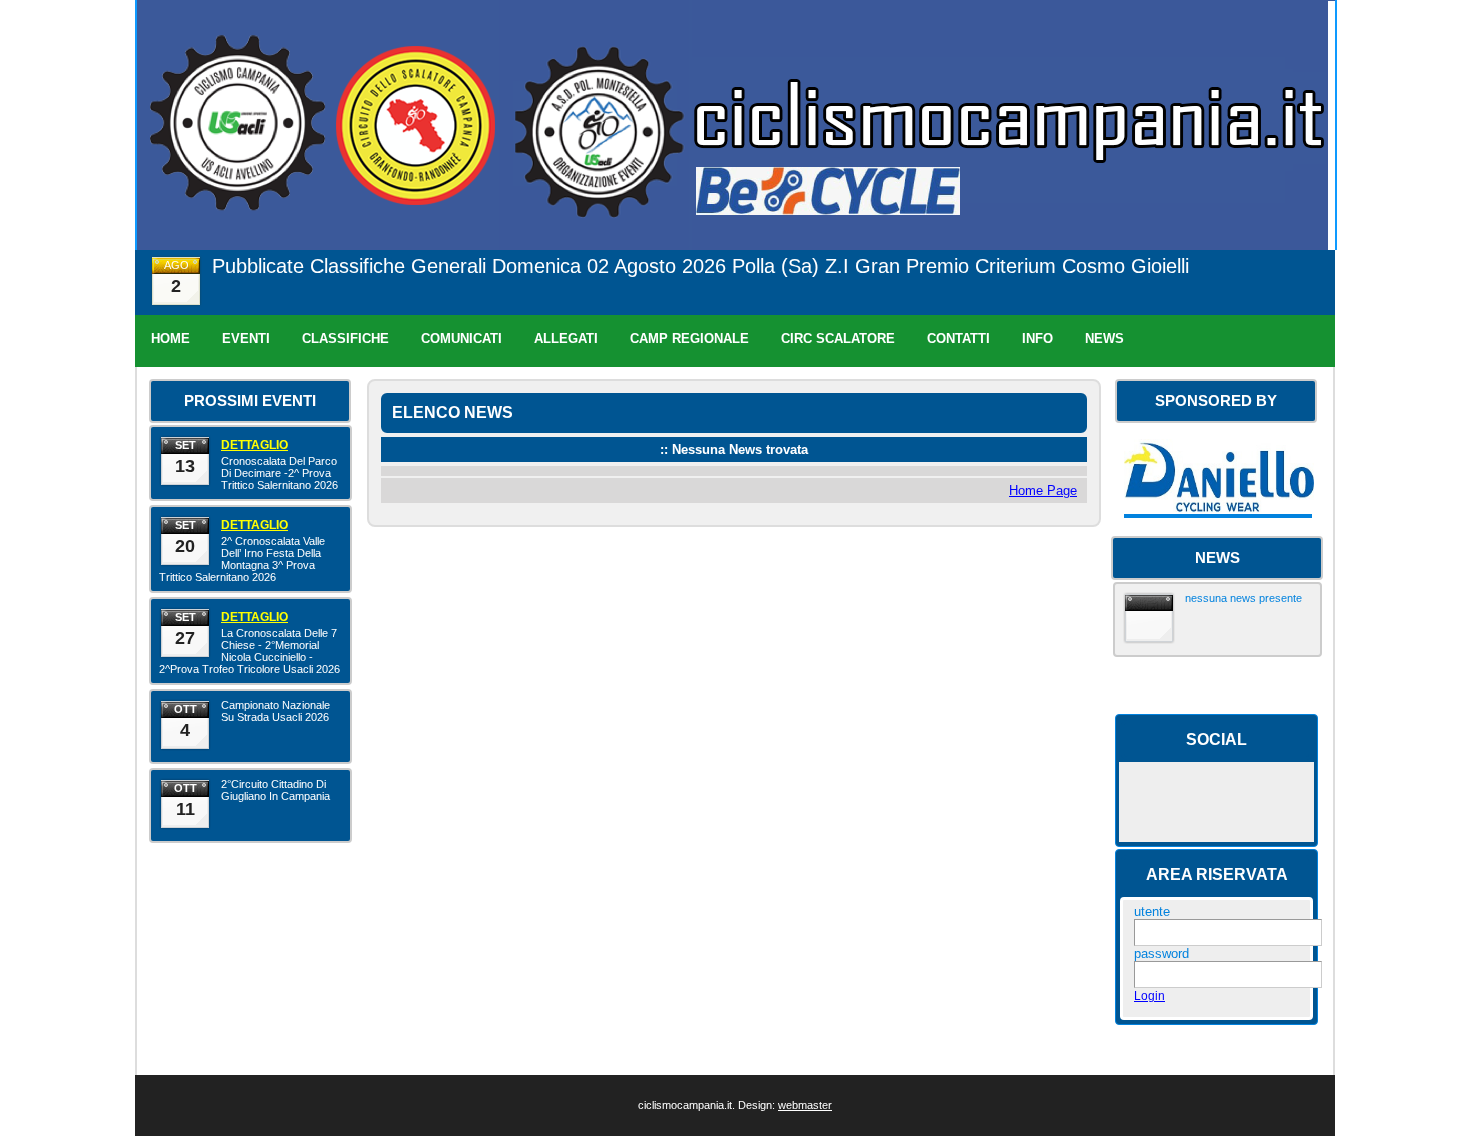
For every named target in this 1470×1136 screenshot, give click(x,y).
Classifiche (345, 338)
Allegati (566, 338)
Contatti (958, 338)
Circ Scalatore (838, 338)
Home (170, 338)
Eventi (246, 338)
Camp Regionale (689, 338)
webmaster (805, 1105)
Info (1037, 338)
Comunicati (461, 338)
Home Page (1043, 490)
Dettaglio (254, 445)
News (1104, 338)
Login (1149, 995)
